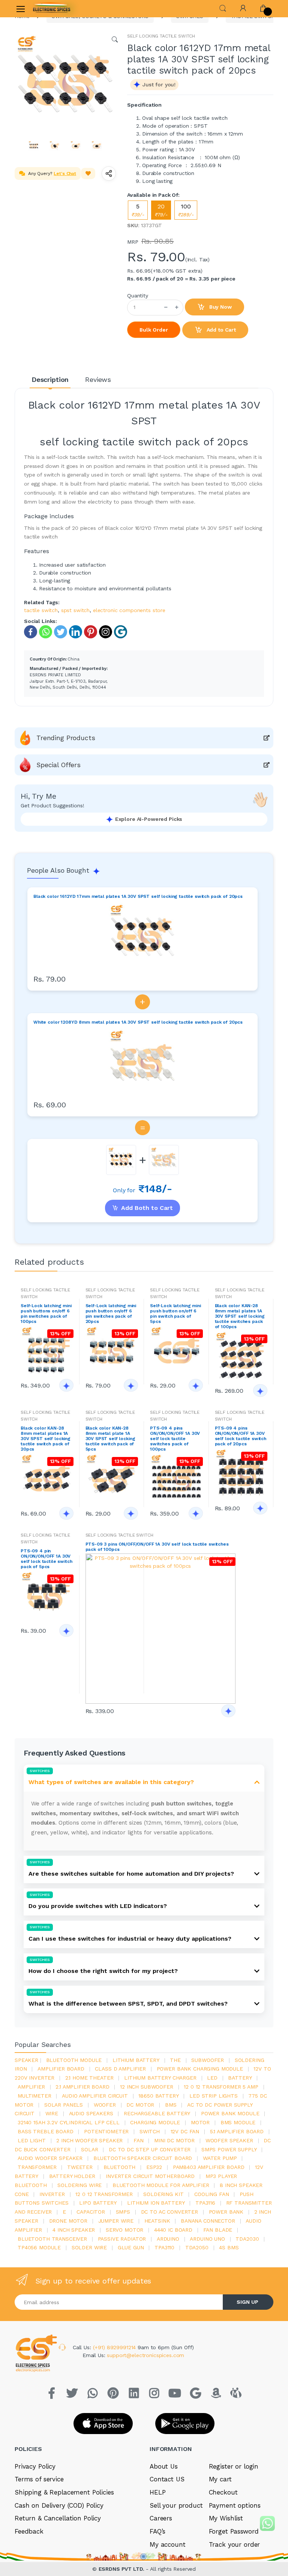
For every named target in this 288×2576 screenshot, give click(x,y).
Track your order (235, 2544)
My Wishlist (226, 2518)
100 (186, 210)
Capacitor (91, 2212)
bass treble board (46, 2131)
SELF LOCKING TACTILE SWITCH (161, 36)
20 (161, 210)
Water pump (220, 2158)
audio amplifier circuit (95, 2096)
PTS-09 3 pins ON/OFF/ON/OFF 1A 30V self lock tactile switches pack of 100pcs (157, 1547)
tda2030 (247, 2239)
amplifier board (61, 2069)
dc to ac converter (169, 2212)
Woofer (105, 2105)
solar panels (64, 2105)
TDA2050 (197, 2247)
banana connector (208, 2221)
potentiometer (106, 2131)
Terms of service (39, 2479)
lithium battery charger (160, 2078)
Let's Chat (65, 173)
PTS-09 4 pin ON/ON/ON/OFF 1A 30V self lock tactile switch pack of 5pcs (46, 1559)
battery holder (72, 2176)
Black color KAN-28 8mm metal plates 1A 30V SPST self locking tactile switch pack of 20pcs (46, 1439)
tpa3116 (205, 2203)
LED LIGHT (32, 2140)
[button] (223, 8)
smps (123, 2212)
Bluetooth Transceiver (52, 2239)
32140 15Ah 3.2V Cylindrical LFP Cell (69, 2122)
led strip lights (214, 2096)
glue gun (131, 2247)
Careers (161, 2518)
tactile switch (41, 610)
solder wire (89, 2247)
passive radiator (122, 2239)
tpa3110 (164, 2247)
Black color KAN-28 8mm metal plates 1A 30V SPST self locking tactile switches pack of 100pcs (240, 1316)
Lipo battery (98, 2203)
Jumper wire (116, 2221)
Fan (139, 2140)
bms (171, 2105)
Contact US (167, 2479)
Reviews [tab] (98, 379)
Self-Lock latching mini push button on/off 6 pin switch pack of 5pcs (175, 1314)
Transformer (37, 2167)
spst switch (75, 610)
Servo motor (124, 2230)
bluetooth (120, 2167)
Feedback (29, 2531)
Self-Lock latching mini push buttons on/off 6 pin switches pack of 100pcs (46, 1314)
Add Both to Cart (147, 1208)
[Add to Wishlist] (88, 173)
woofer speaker (229, 2140)
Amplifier (31, 2087)
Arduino (168, 2239)
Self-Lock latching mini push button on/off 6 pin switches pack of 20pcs (111, 1314)
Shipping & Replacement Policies (64, 2492)
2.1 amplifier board (82, 2087)
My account (168, 2544)
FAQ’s (157, 2531)
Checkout (223, 2492)
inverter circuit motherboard (150, 2176)
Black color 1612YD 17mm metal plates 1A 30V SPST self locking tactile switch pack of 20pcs (138, 896)
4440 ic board (173, 2230)
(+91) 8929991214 (115, 2347)
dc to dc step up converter (150, 2149)
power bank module (230, 2113)
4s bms (229, 2247)
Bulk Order (154, 330)
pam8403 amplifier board (209, 2167)
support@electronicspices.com (145, 2355)
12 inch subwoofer (147, 2087)
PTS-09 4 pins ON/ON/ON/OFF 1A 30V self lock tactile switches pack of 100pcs (175, 1439)
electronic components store (129, 610)
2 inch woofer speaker (89, 2140)
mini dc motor (174, 2140)
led (212, 2078)
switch (150, 2131)
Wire (52, 2113)
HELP (157, 2492)
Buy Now (220, 307)
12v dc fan (185, 2131)
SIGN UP (247, 2302)
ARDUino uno (207, 2239)
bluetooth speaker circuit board (143, 2158)
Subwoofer (208, 2060)
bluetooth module (74, 2060)
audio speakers (91, 2113)
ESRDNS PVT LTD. (122, 2569)
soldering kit (163, 2194)
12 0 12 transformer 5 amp (221, 2087)
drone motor (68, 2221)
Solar (89, 2149)
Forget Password (234, 2531)
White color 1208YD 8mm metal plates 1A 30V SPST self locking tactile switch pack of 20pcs (138, 1022)
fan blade (218, 2230)
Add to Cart (220, 330)
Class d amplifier (120, 2069)
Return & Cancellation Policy (58, 2518)
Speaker (26, 2060)
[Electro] (52, 9)
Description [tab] (50, 379)
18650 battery (158, 2096)
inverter (52, 2194)
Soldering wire (79, 2185)
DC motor (140, 2105)
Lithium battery (136, 2060)
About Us (164, 2466)
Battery (240, 2078)
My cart (220, 2479)
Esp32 (154, 2167)
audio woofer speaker (50, 2158)
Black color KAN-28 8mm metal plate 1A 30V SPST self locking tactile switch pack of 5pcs (110, 1439)
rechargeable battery (157, 2113)
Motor (200, 2122)
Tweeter (80, 2167)
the (175, 2060)
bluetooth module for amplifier (161, 2185)
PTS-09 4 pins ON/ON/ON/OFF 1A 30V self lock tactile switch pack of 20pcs (241, 1436)
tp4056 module (39, 2247)
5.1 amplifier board (237, 2131)
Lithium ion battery (156, 2203)
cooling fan (211, 2194)
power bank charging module (200, 2069)
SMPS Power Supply (229, 2149)
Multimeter (34, 2096)
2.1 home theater (89, 2078)
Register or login (234, 2466)
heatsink (157, 2221)
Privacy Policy (35, 2466)
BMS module (238, 2122)
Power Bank (226, 2212)
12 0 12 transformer (104, 2194)
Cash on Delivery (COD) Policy (59, 2505)
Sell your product (176, 2505)
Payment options (235, 2505)
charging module (155, 2122)
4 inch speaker (74, 2230)
